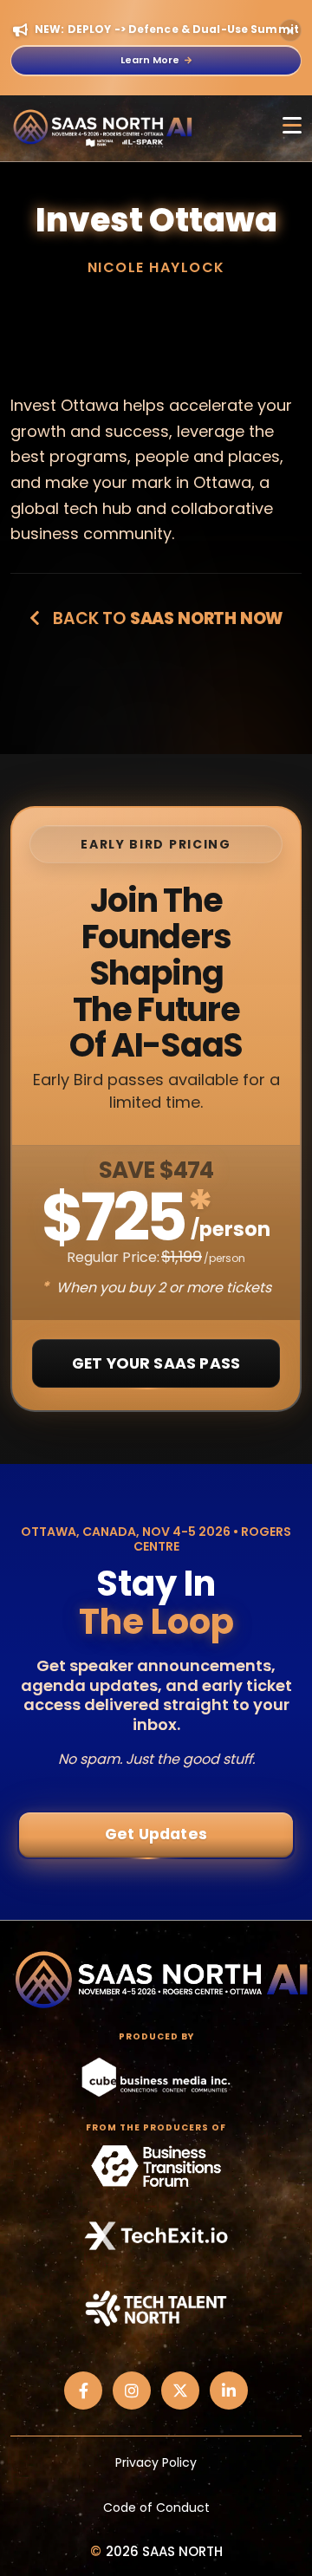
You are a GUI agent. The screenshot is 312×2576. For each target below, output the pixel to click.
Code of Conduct (156, 2508)
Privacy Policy (156, 2462)
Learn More (150, 60)
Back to (166, 618)
